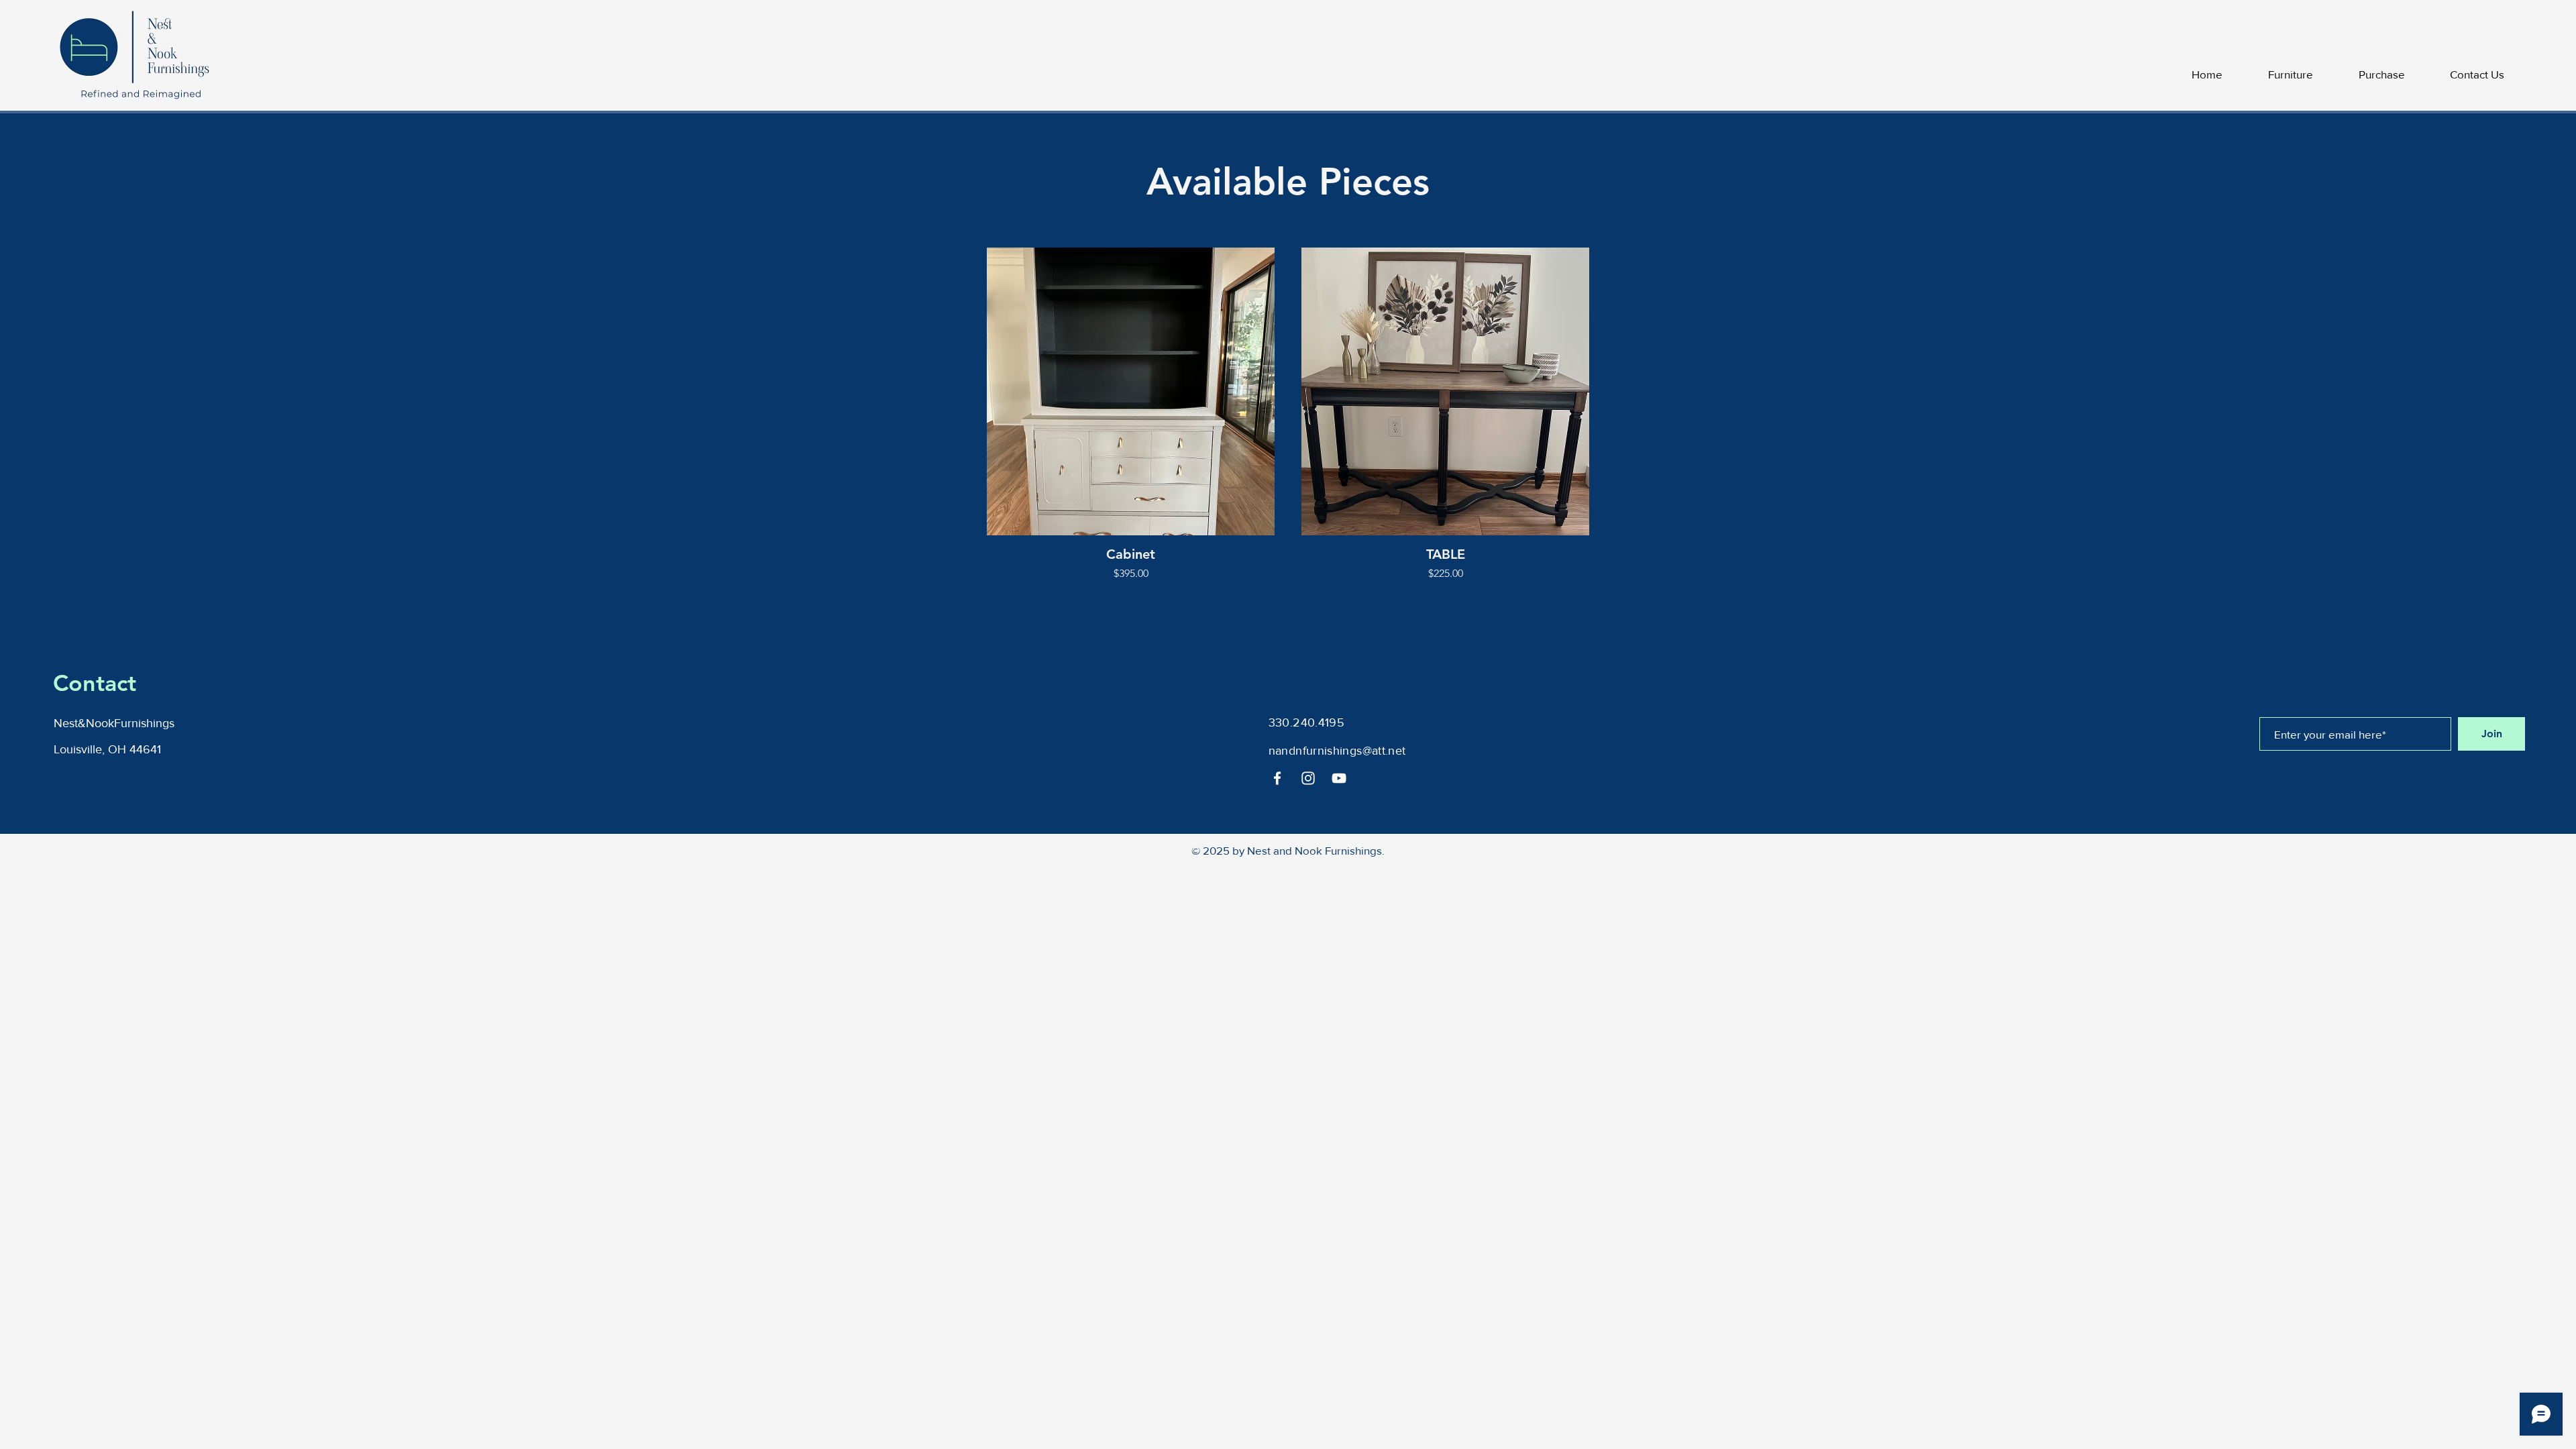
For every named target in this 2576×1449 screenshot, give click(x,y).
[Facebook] (1277, 778)
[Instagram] (1308, 778)
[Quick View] (1131, 391)
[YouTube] (1339, 778)
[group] (1288, 415)
